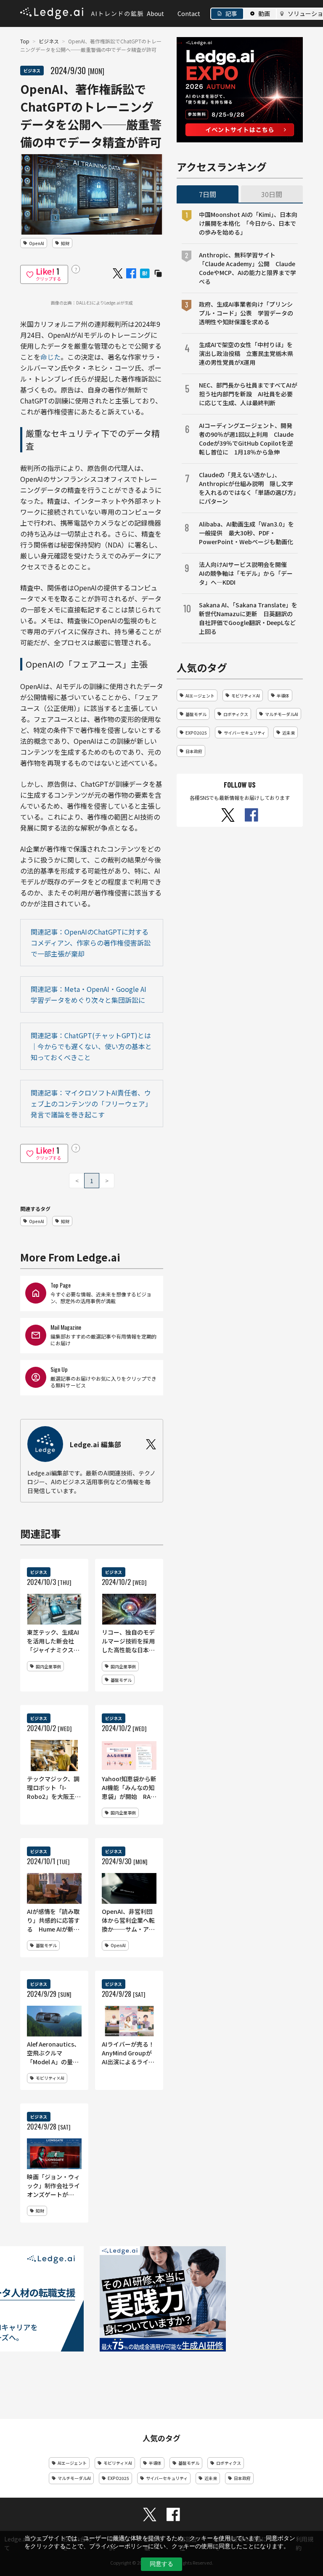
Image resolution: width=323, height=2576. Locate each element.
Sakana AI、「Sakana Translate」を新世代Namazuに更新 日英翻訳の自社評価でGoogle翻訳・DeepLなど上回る (248, 618)
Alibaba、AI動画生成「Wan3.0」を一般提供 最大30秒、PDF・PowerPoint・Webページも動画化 (246, 533)
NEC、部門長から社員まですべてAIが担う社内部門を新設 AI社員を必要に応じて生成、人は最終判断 (248, 394)
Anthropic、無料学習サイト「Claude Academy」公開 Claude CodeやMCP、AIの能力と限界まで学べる (248, 268)
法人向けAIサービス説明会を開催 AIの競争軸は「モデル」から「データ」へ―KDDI (246, 573)
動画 (264, 13)
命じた (50, 357)
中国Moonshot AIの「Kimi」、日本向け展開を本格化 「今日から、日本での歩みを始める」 (248, 223)
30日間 (272, 194)
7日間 (208, 194)
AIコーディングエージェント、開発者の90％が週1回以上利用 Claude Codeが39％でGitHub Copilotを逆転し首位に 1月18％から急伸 (246, 439)
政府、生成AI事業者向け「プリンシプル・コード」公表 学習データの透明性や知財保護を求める (246, 313)
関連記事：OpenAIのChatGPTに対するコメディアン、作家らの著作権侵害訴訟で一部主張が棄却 (91, 943)
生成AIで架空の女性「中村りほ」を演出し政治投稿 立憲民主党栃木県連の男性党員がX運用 (246, 353)
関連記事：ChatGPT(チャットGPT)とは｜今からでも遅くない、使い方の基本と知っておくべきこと (91, 1046)
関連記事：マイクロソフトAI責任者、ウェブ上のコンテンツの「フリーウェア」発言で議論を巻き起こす (91, 1104)
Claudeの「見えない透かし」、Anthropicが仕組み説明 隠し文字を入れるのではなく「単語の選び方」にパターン (248, 488)
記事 (231, 13)
